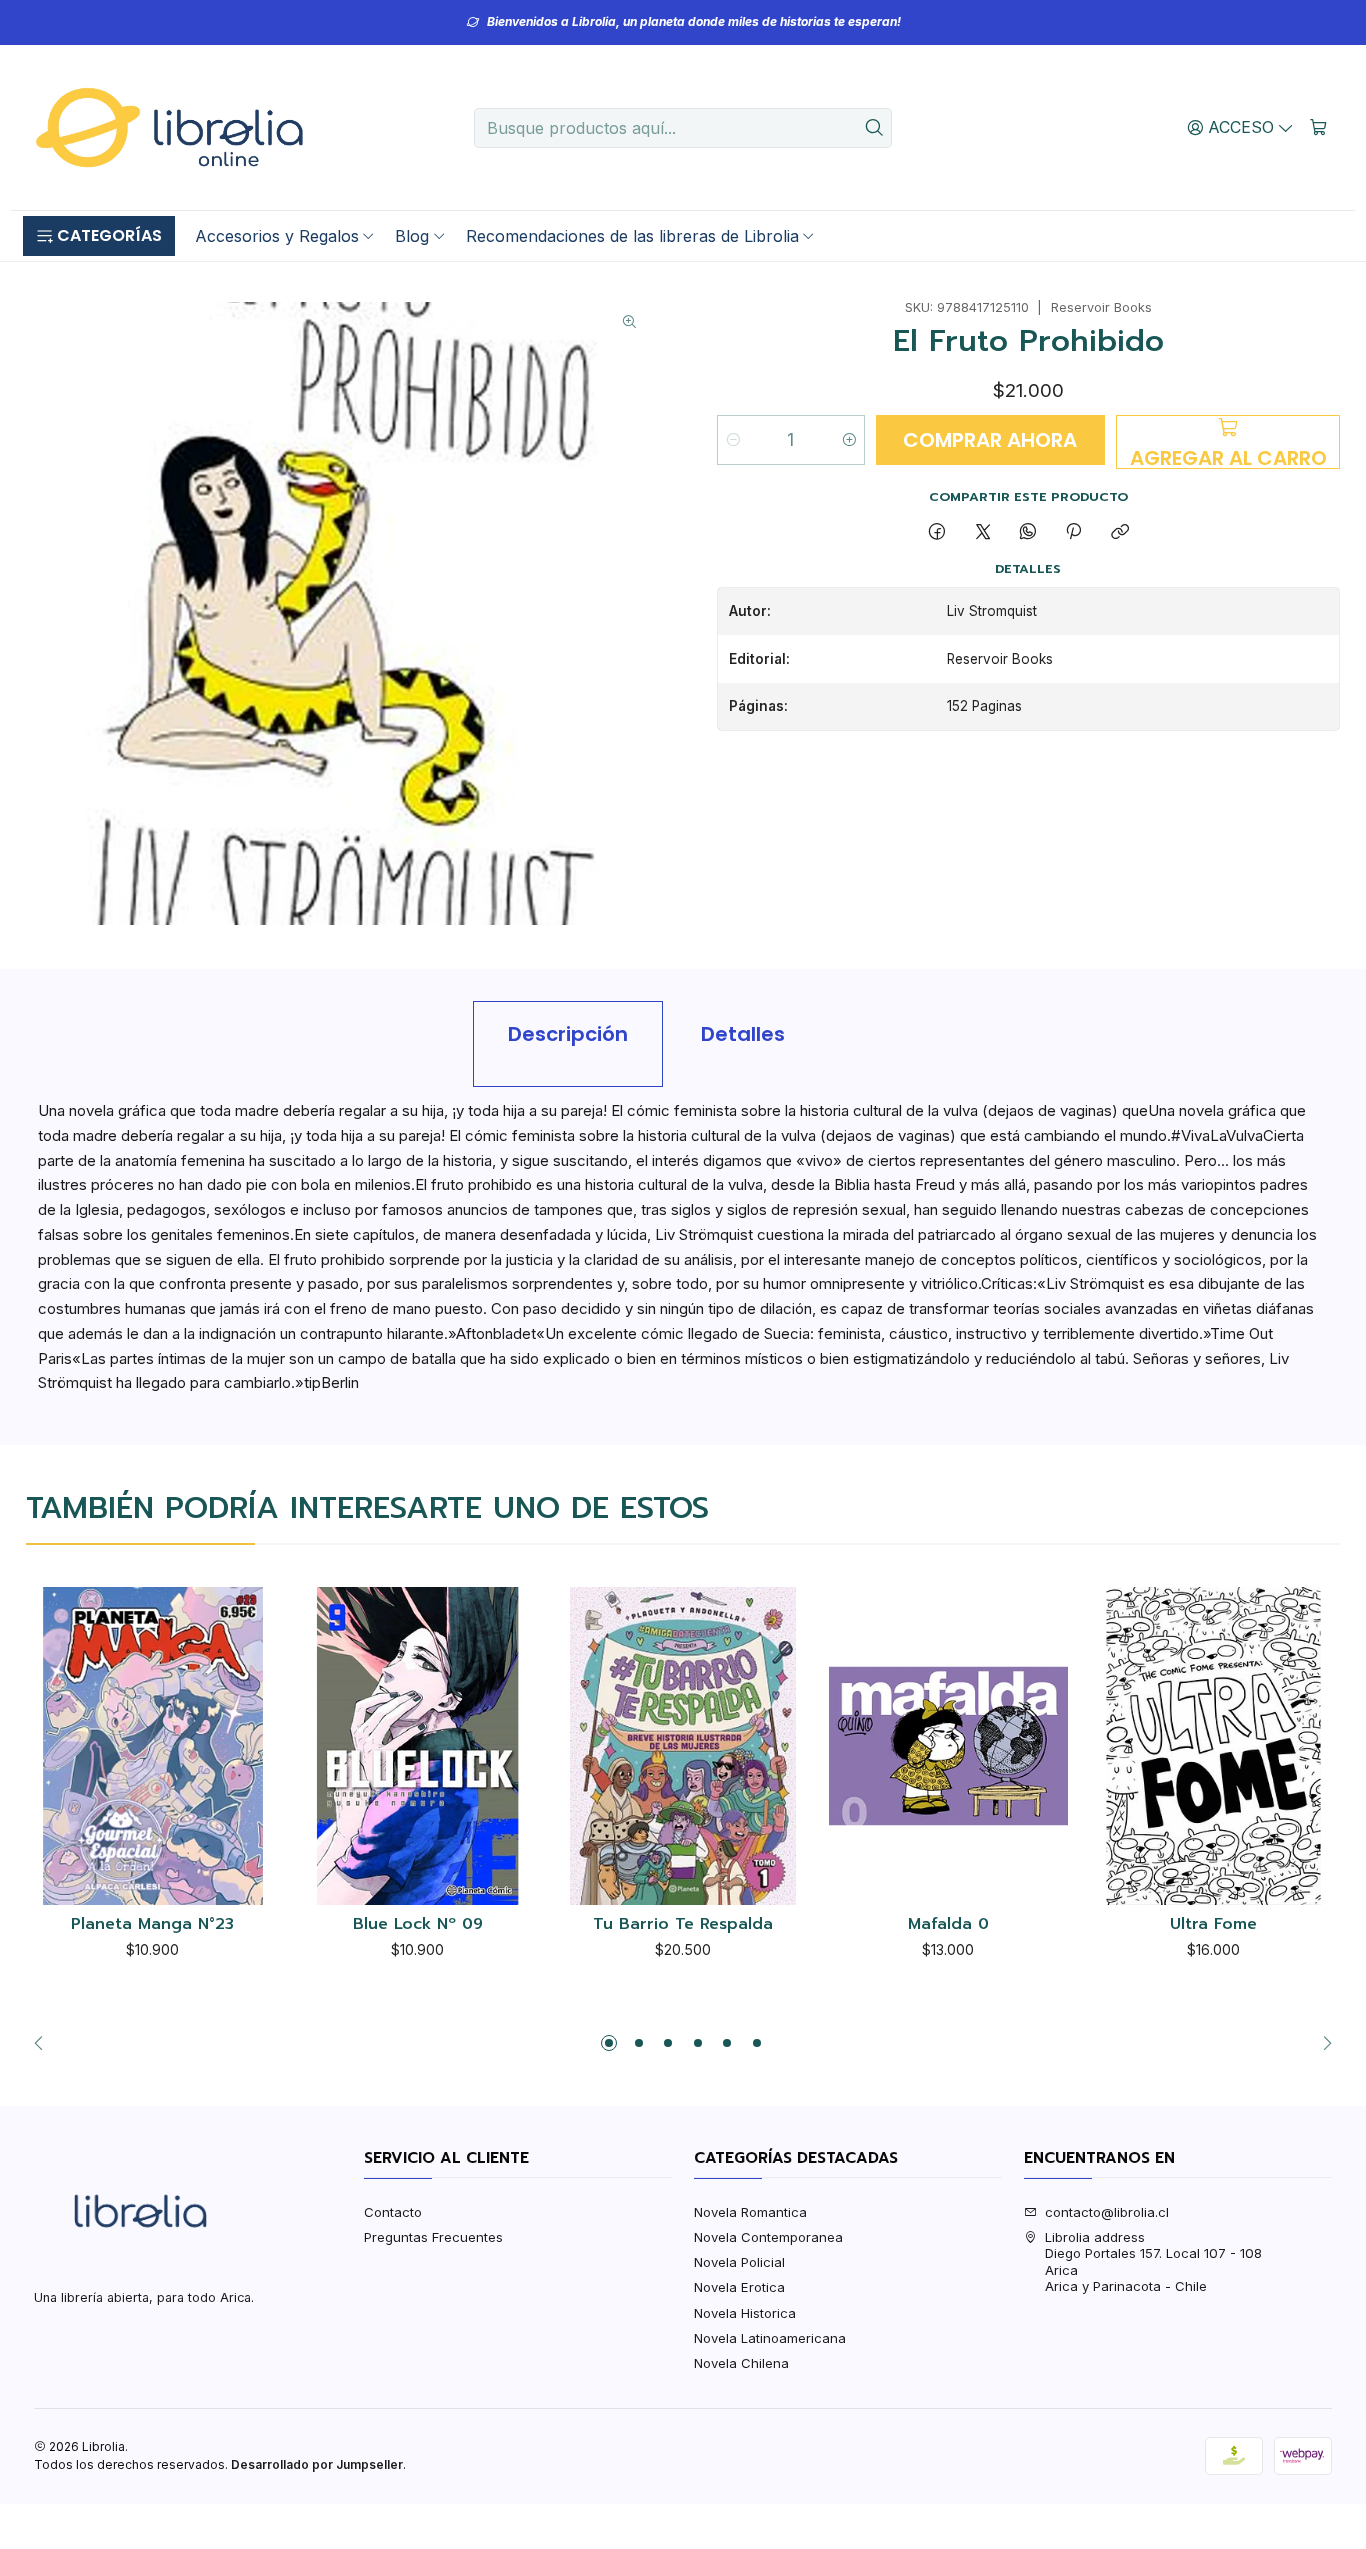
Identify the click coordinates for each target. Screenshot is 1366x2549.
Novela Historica (745, 2313)
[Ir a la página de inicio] (169, 128)
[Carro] (1318, 127)
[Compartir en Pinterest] (1074, 532)
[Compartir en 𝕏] (982, 532)
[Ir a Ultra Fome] (1213, 1746)
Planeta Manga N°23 (152, 1925)
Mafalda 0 (948, 1925)
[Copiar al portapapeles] (1119, 532)
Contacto (393, 2212)
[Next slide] (1322, 2043)
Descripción (568, 1034)
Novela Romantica (750, 2212)
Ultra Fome (1213, 1925)
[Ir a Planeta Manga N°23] (152, 1746)
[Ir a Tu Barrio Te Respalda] (683, 1746)
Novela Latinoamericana (770, 2338)
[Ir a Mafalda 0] (948, 1746)
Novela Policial (739, 2262)
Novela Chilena (741, 2363)
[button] (99, 236)
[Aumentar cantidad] (848, 440)
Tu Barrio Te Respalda (683, 1925)
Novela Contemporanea (768, 2237)
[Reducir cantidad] (733, 440)
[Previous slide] (44, 2043)
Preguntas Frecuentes (433, 2237)
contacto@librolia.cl (1107, 2212)
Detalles (743, 1034)
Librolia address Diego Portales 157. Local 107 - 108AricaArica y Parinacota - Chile (1153, 2261)
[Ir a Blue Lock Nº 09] (418, 1746)
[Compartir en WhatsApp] (1027, 532)
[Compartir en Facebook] (937, 532)
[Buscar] (875, 128)
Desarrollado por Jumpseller (317, 2464)
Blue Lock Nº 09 (418, 1925)
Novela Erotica (739, 2287)
